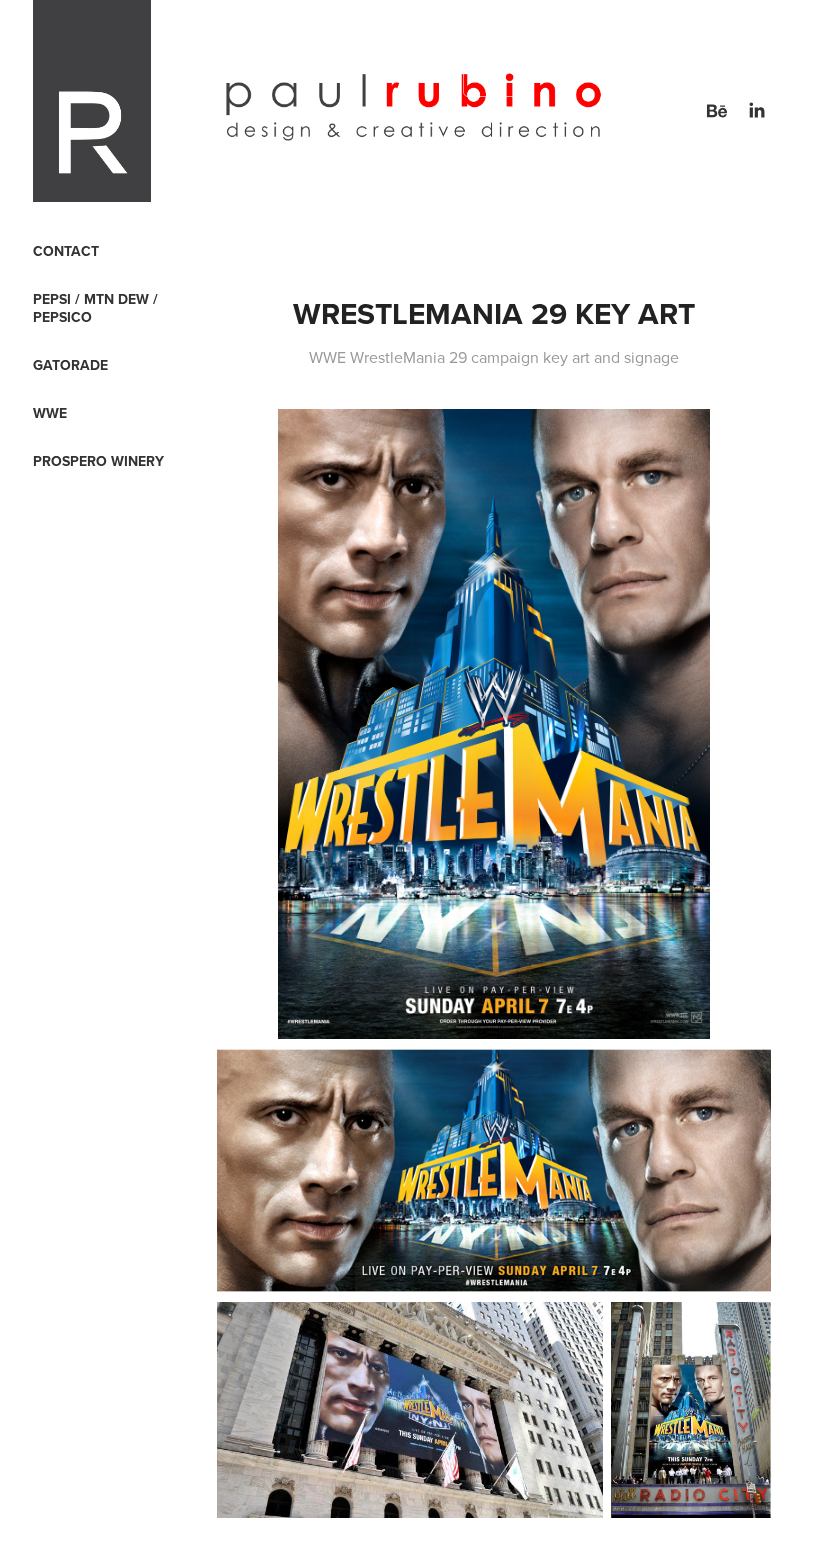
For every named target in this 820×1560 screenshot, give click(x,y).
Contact (66, 251)
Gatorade (70, 365)
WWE (50, 413)
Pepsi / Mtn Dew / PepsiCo (95, 308)
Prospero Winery (98, 461)
